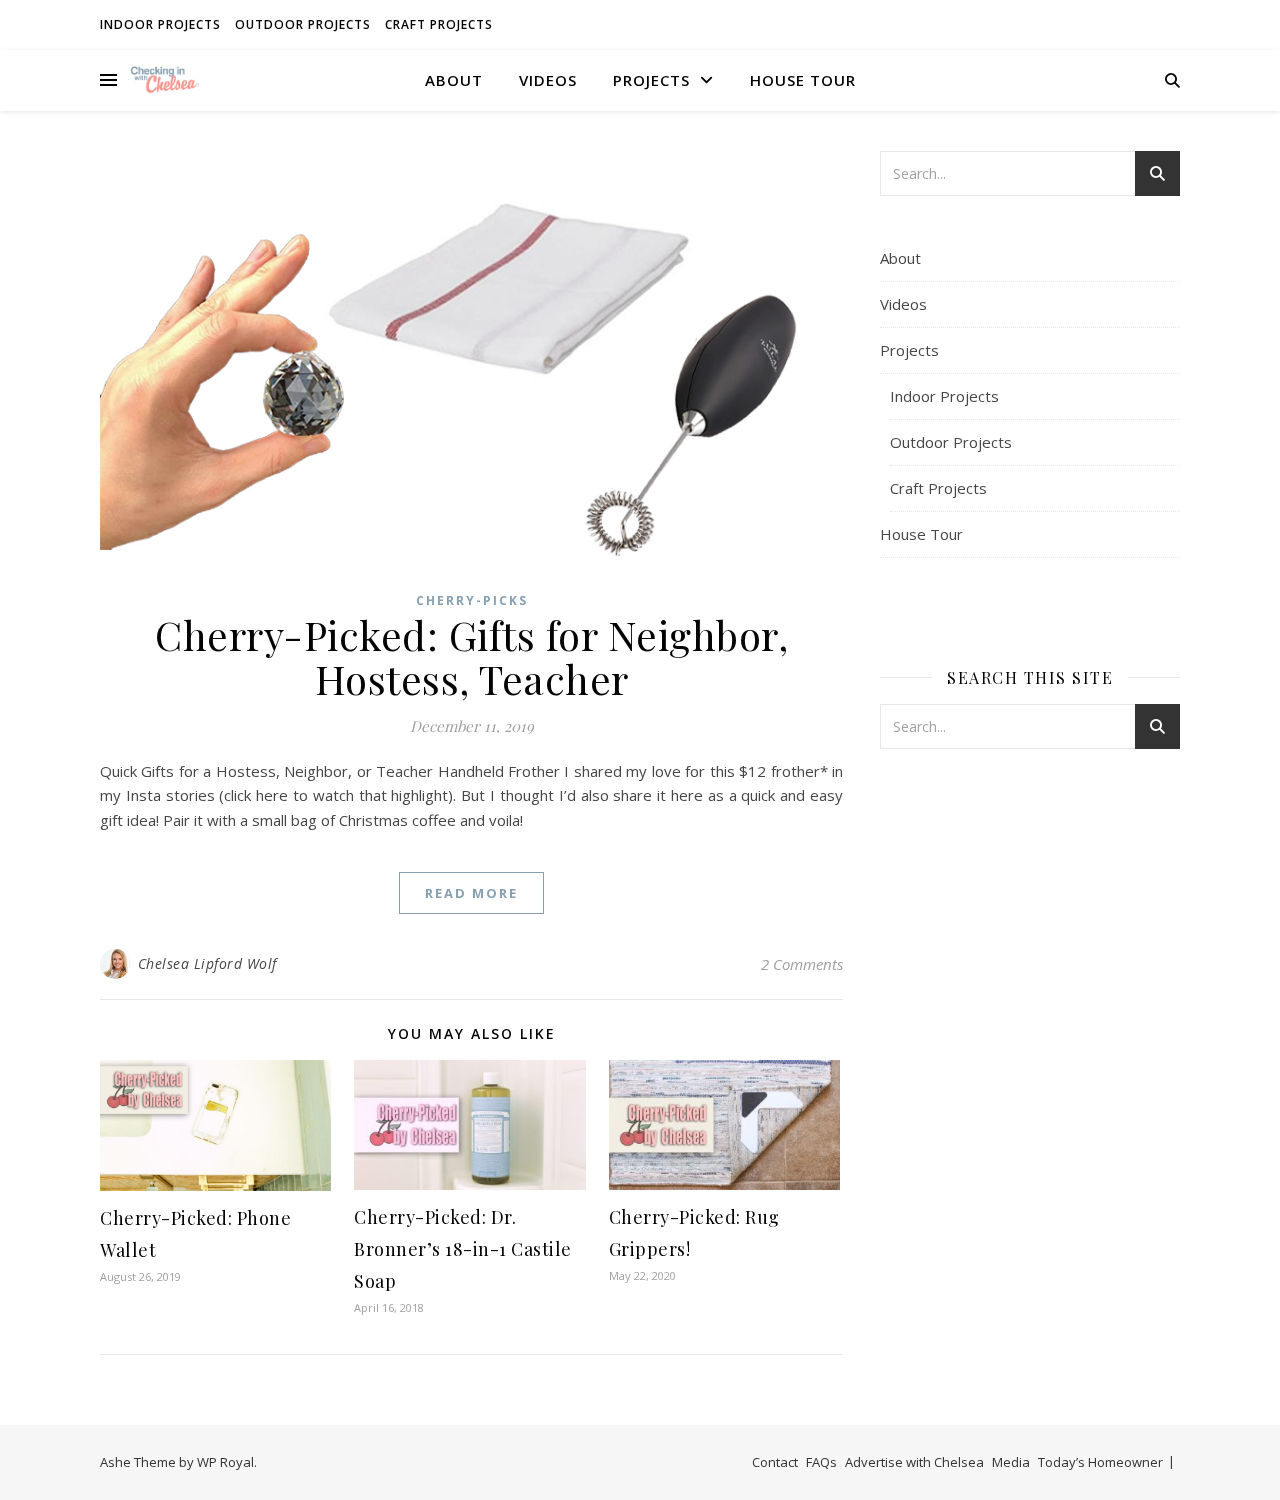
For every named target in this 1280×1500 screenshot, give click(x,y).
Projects (651, 80)
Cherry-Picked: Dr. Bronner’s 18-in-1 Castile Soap (463, 1249)
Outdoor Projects (303, 24)
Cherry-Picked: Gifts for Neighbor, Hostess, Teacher (471, 656)
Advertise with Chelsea (914, 1462)
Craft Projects (439, 24)
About (454, 80)
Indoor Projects (160, 24)
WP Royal (225, 1462)
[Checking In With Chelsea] (165, 79)
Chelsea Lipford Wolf (207, 963)
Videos (548, 80)
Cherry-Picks (472, 600)
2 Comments (802, 964)
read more (471, 893)
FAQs (821, 1462)
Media (1011, 1462)
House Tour (803, 80)
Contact (775, 1462)
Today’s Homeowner (1100, 1462)
